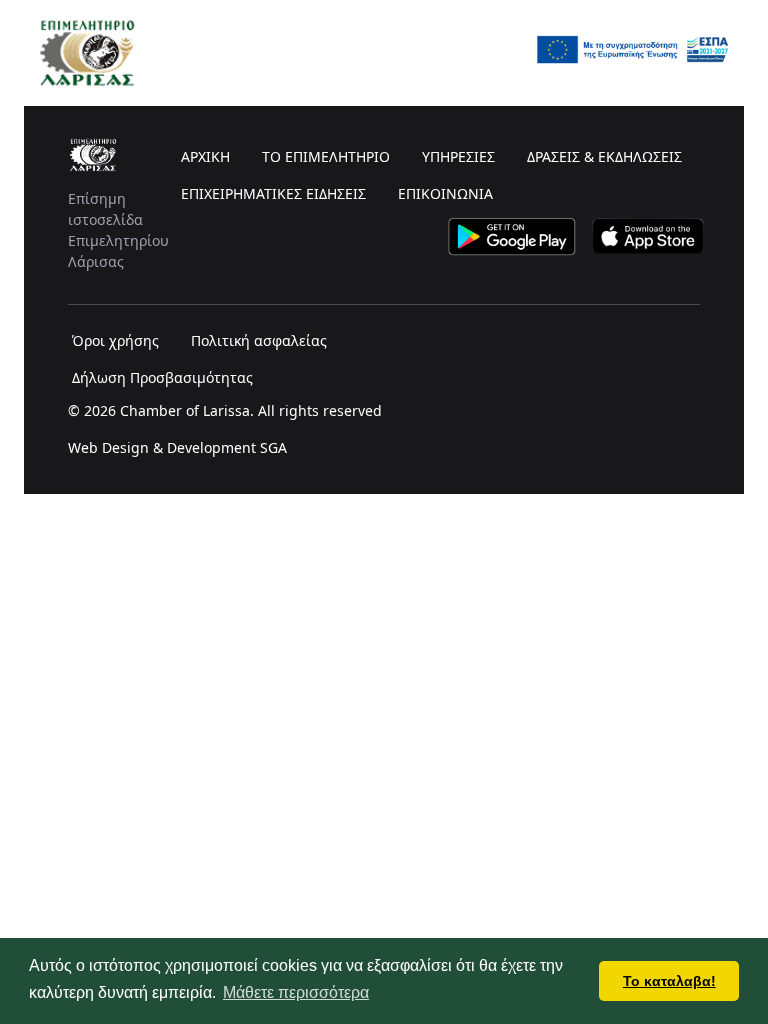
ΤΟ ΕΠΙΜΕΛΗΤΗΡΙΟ (326, 156)
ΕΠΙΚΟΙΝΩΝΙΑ (445, 193)
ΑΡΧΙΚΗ (205, 156)
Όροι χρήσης (115, 340)
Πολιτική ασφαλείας (259, 340)
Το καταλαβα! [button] (669, 981)
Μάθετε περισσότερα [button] (296, 992)
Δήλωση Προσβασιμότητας (162, 377)
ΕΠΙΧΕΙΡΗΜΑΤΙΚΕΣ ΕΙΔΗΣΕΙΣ (273, 193)
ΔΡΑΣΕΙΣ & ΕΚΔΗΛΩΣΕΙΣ (604, 156)
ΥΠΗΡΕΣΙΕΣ (458, 156)
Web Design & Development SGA (177, 447)
